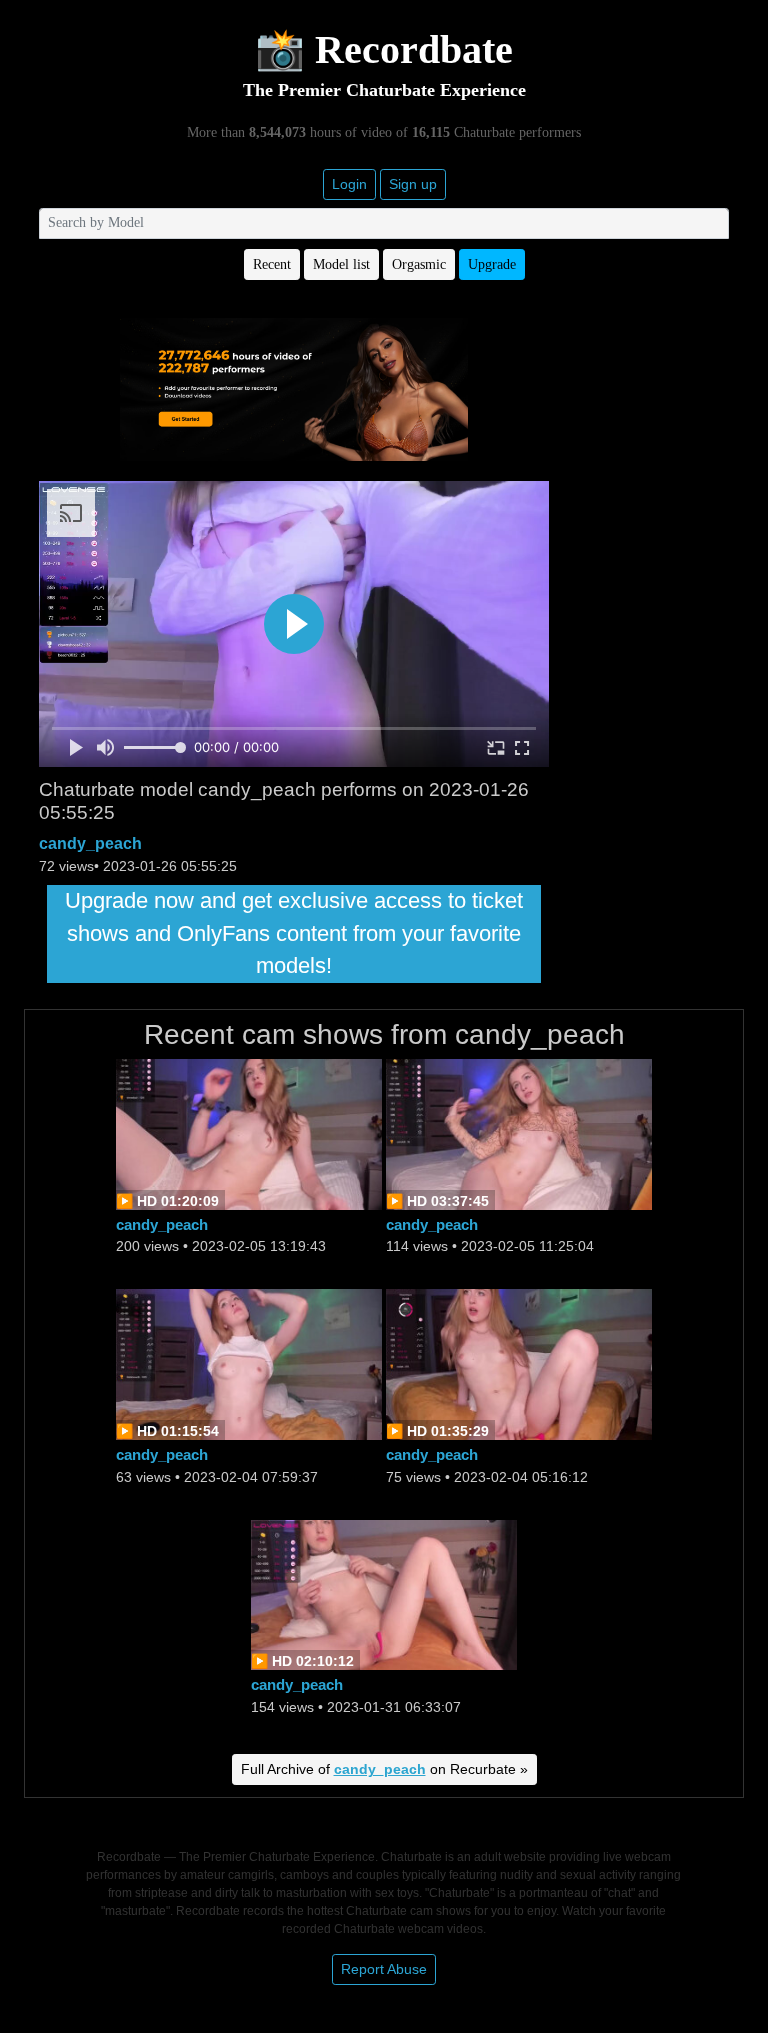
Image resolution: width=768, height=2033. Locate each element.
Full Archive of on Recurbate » (384, 1769)
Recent (272, 264)
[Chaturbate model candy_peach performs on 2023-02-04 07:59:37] (249, 1363)
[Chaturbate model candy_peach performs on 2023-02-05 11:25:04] (519, 1133)
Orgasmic (419, 264)
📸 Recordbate (384, 49)
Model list (341, 264)
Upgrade (492, 264)
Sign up (413, 184)
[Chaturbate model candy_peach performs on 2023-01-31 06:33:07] (384, 1593)
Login (349, 184)
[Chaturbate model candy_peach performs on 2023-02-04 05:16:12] (519, 1363)
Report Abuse (384, 1969)
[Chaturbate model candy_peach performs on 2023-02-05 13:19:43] (249, 1133)
